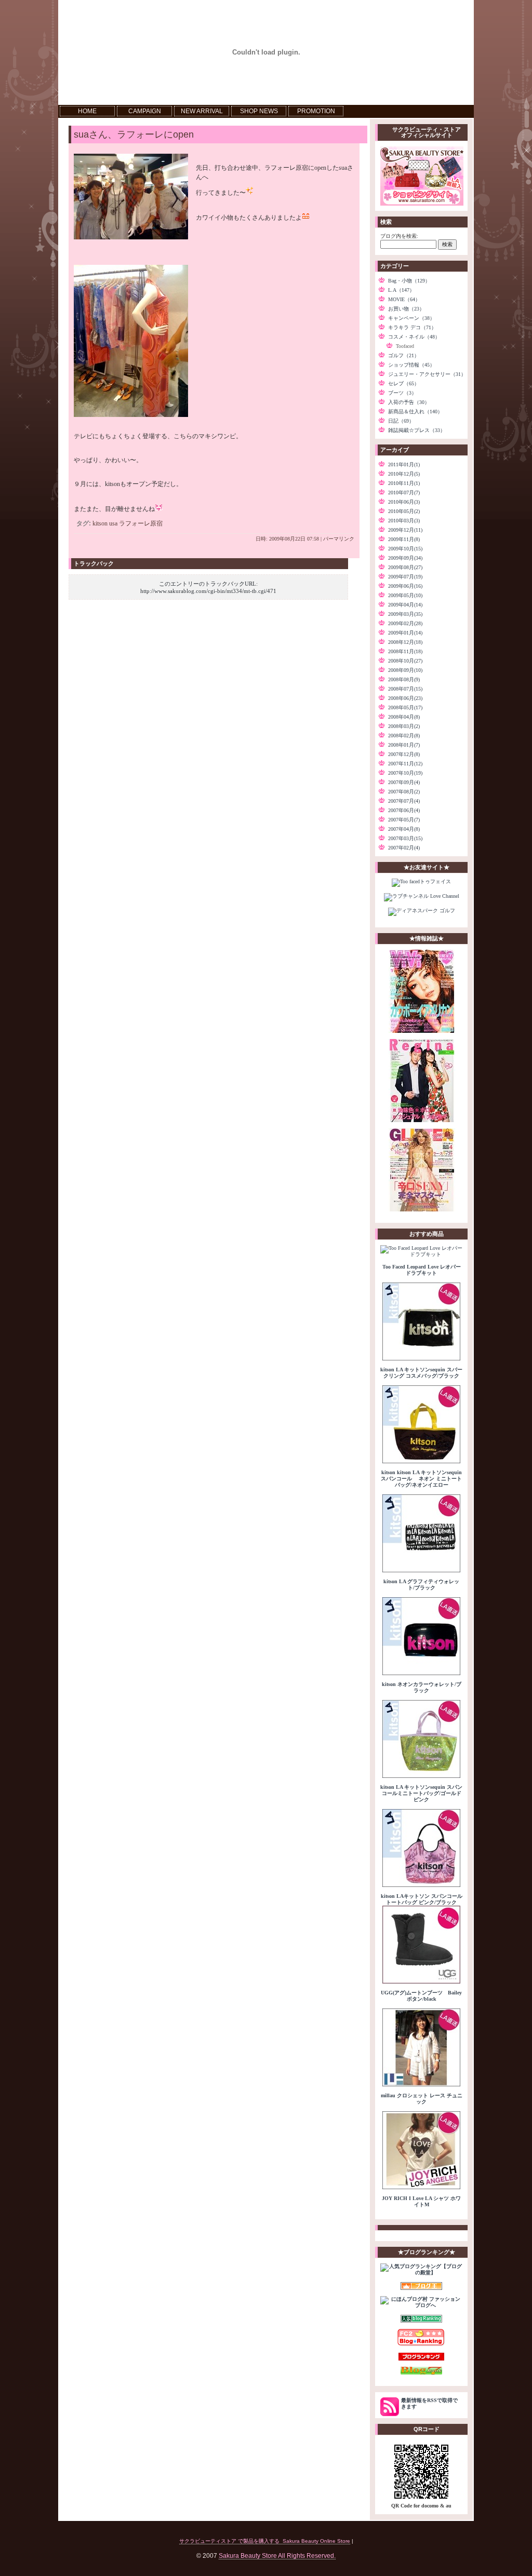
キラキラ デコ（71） (412, 327)
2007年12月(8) (404, 754)
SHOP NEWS (259, 111)
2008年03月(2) (404, 726)
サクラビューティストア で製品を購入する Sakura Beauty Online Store (265, 2541)
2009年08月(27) (405, 567)
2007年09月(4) (404, 782)
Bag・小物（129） (409, 281)
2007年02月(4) (404, 848)
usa (113, 523)
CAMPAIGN (145, 111)
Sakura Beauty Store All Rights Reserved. (277, 2555)
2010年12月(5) (404, 474)
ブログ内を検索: (399, 236)
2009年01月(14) (405, 633)
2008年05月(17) (405, 707)
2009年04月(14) (405, 605)
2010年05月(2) (404, 511)
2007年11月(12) (405, 764)
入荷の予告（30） (409, 402)
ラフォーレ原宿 (141, 523)
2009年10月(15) (405, 549)
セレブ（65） (404, 383)
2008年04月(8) (404, 717)
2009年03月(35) (405, 614)
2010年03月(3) (404, 521)
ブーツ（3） (402, 393)
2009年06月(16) (405, 586)
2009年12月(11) (405, 530)
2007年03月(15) (405, 838)
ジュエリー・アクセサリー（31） (427, 374)
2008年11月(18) (405, 651)
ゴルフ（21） (404, 355)
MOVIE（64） (404, 299)
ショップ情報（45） (411, 365)
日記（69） (401, 421)
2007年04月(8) (404, 829)
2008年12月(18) (405, 642)
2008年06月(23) (405, 698)
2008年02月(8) (404, 736)
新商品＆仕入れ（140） (415, 412)
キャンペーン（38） (411, 318)
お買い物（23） (406, 309)
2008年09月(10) (405, 670)
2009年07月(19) (405, 577)
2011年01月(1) (404, 464)
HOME (87, 111)
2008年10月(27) (405, 661)
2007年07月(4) (404, 801)
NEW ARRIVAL (202, 111)
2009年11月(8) (404, 539)
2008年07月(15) (405, 689)
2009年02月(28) (405, 623)
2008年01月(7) (404, 745)
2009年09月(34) (405, 558)
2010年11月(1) (404, 483)
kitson (100, 523)
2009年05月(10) (405, 595)
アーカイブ (395, 450)
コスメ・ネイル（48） (414, 337)
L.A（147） (401, 290)
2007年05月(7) (404, 820)
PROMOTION (316, 111)
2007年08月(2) (404, 792)
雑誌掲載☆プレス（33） (417, 430)
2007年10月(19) (405, 773)
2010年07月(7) (404, 493)
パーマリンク (339, 539)
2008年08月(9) (404, 679)
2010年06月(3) (404, 502)
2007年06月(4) (404, 810)
